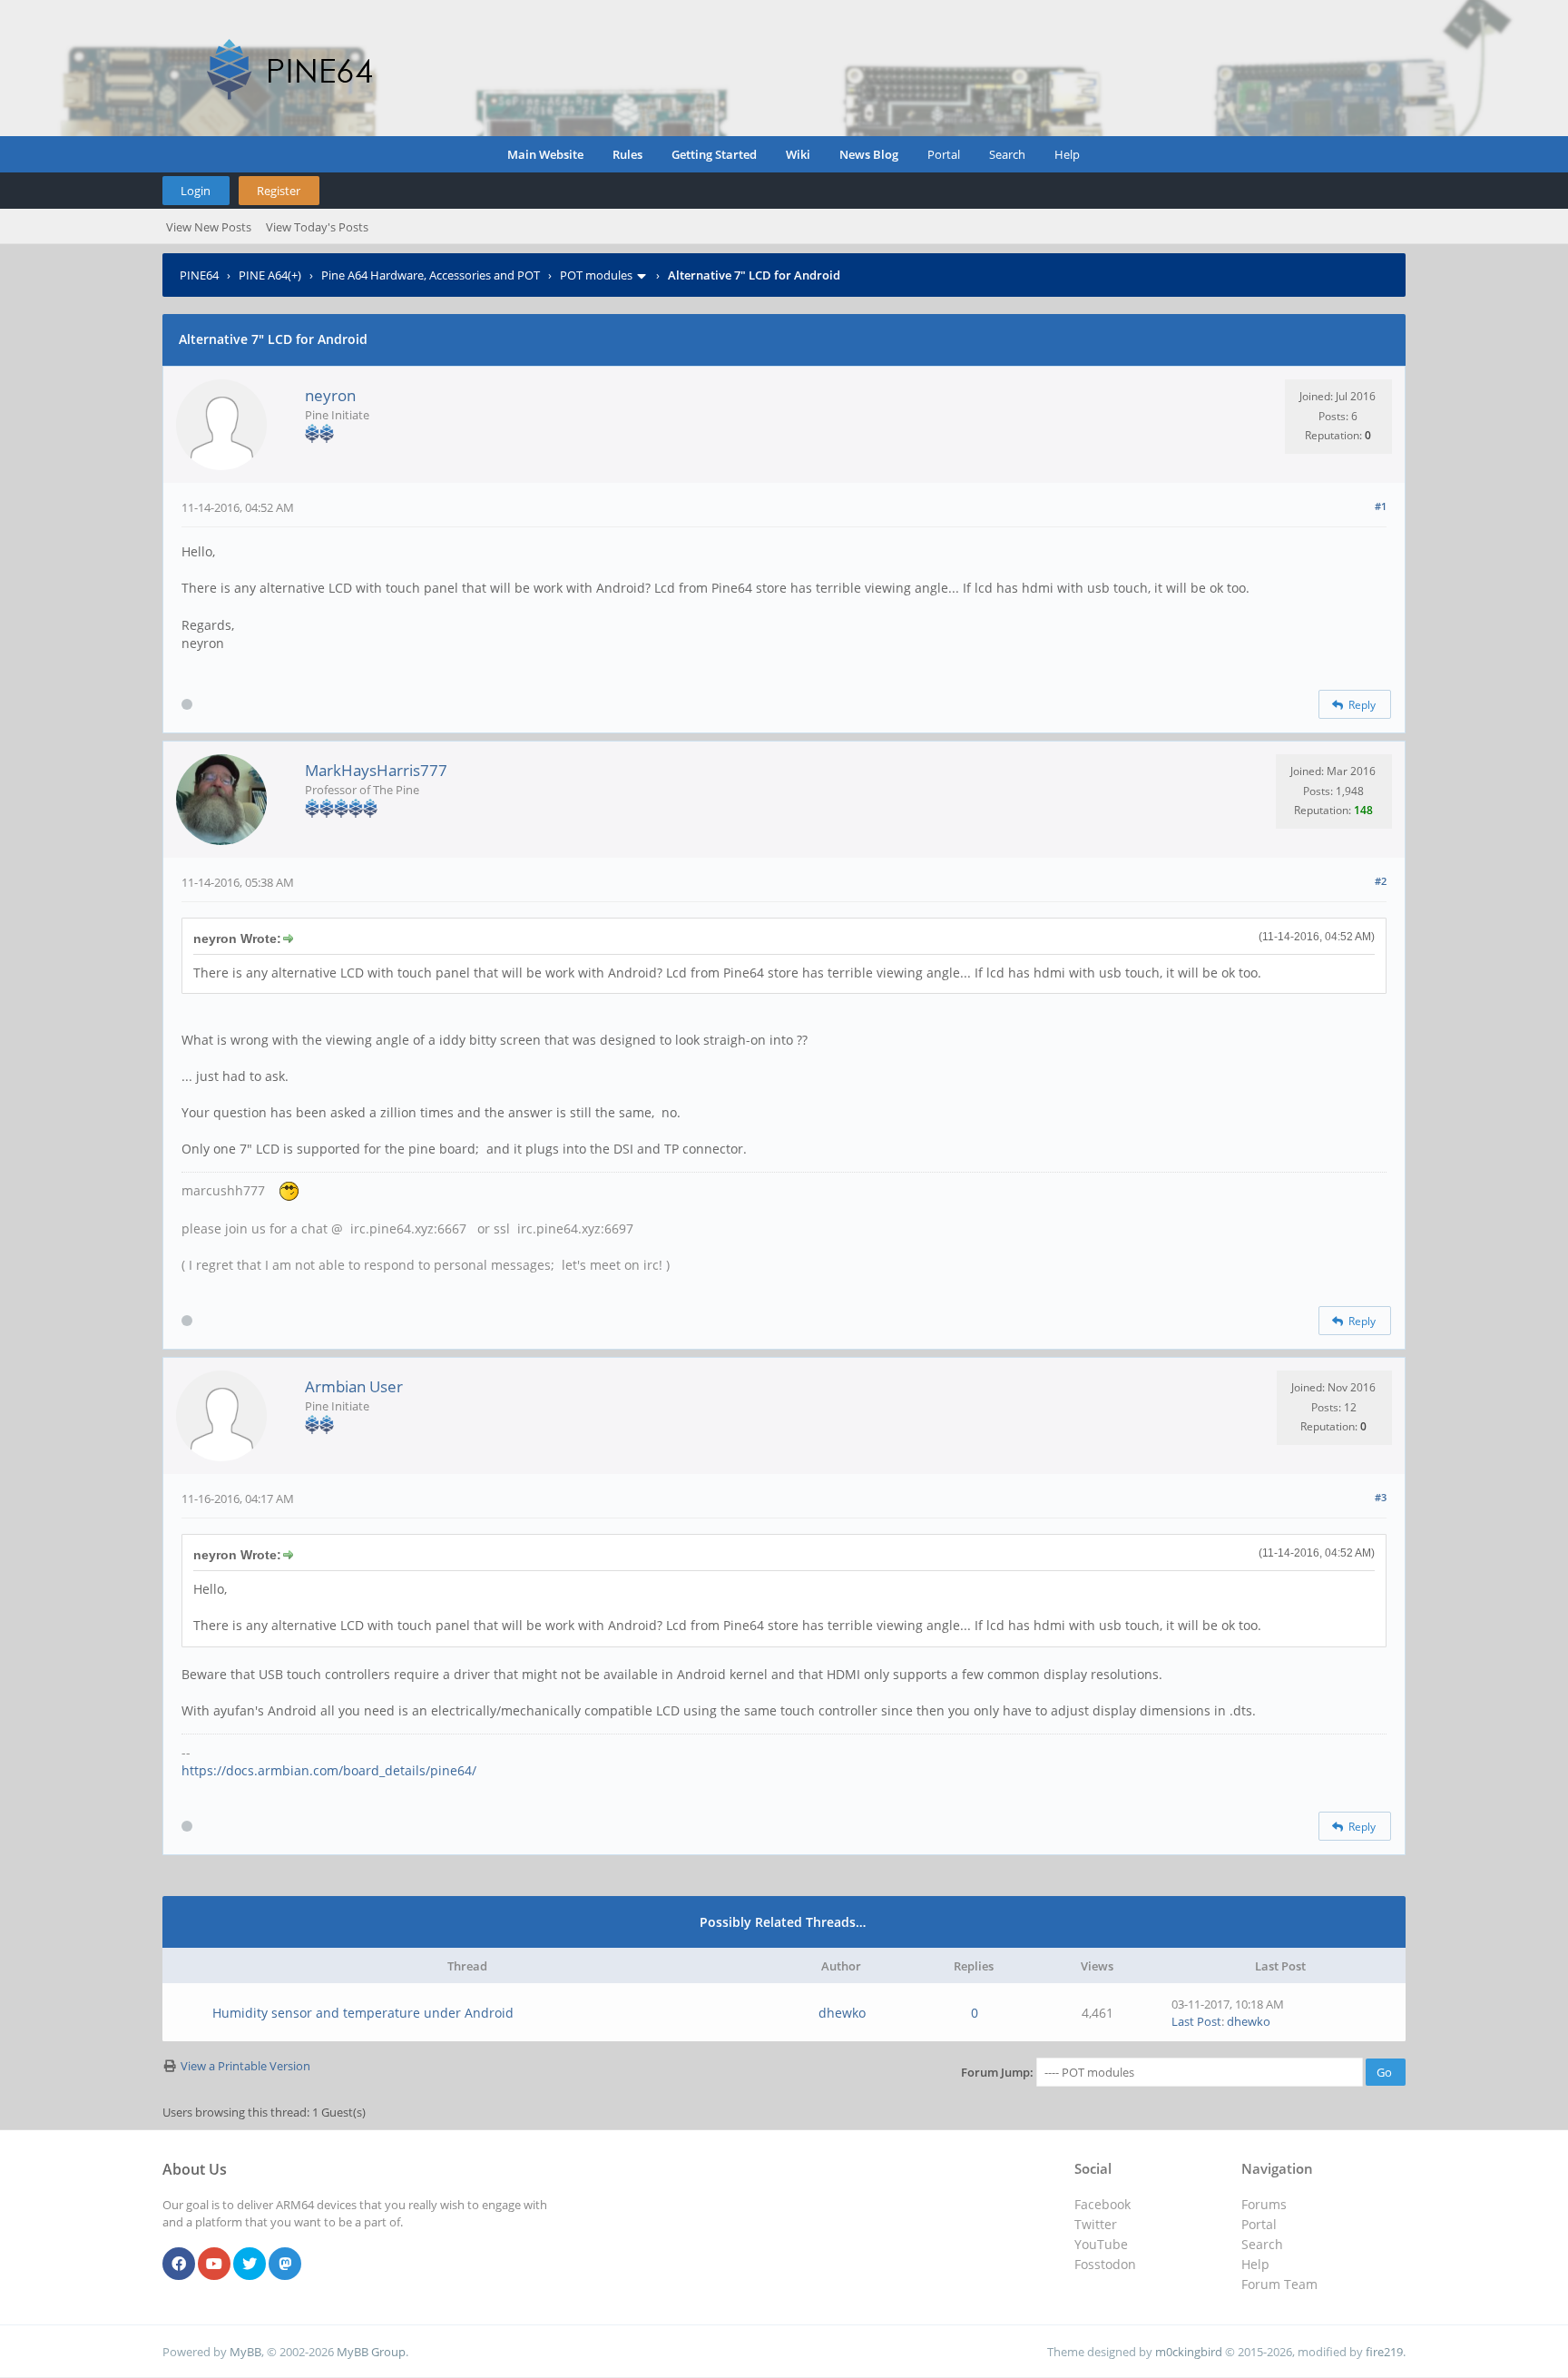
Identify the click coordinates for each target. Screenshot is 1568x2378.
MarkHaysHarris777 (376, 770)
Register (279, 191)
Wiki (798, 154)
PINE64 (199, 275)
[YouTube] (214, 2265)
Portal (944, 154)
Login (196, 191)
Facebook (1102, 2204)
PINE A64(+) (270, 275)
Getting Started (714, 154)
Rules (627, 154)
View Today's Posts (317, 227)
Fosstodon (1105, 2264)
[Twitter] (250, 2265)
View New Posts (209, 227)
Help (1067, 154)
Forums (1264, 2204)
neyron (330, 395)
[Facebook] (179, 2265)
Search (1007, 154)
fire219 (1384, 2352)
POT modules (596, 275)
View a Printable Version (245, 2066)
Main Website (545, 154)
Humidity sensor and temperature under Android (363, 2013)
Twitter (1096, 2224)
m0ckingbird (1189, 2352)
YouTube (1101, 2244)
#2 (1381, 881)
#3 (1381, 1497)
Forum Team (1279, 2284)
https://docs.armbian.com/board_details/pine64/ (329, 1770)
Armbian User (354, 1386)
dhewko (842, 2013)
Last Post (1196, 2021)
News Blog (869, 154)
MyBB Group (371, 2352)
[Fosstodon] (285, 2265)
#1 (1381, 506)
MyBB (245, 2352)
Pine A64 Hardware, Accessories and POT (431, 275)
